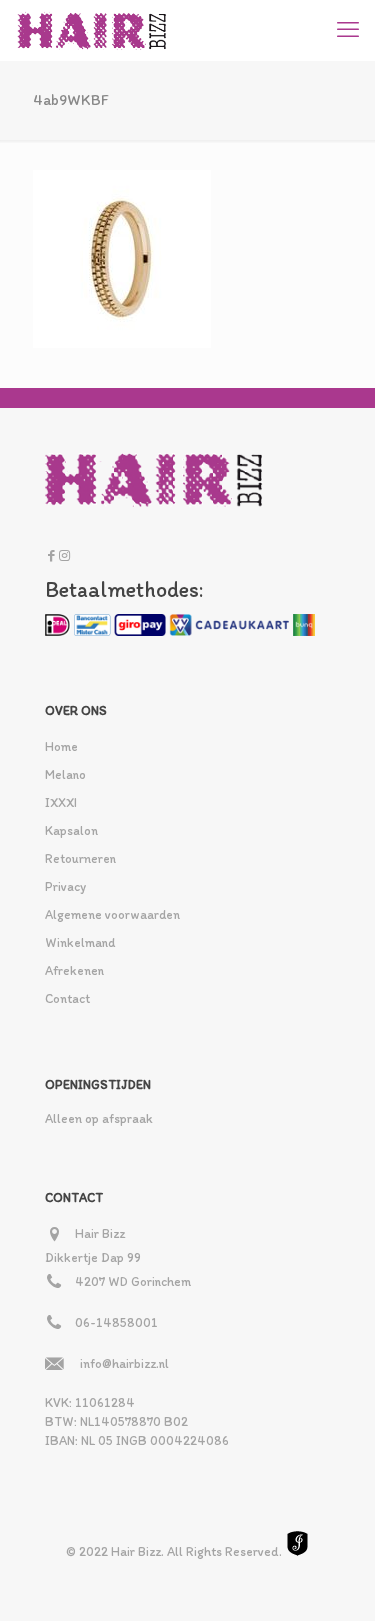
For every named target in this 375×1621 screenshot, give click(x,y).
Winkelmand (80, 942)
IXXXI (61, 802)
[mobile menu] (348, 30)
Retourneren (80, 858)
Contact (67, 998)
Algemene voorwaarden (112, 914)
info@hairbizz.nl (124, 1363)
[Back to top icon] (334, 1580)
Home (61, 746)
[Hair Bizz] (92, 30)
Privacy (65, 886)
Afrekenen (74, 970)
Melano (65, 774)
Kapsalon (71, 830)
